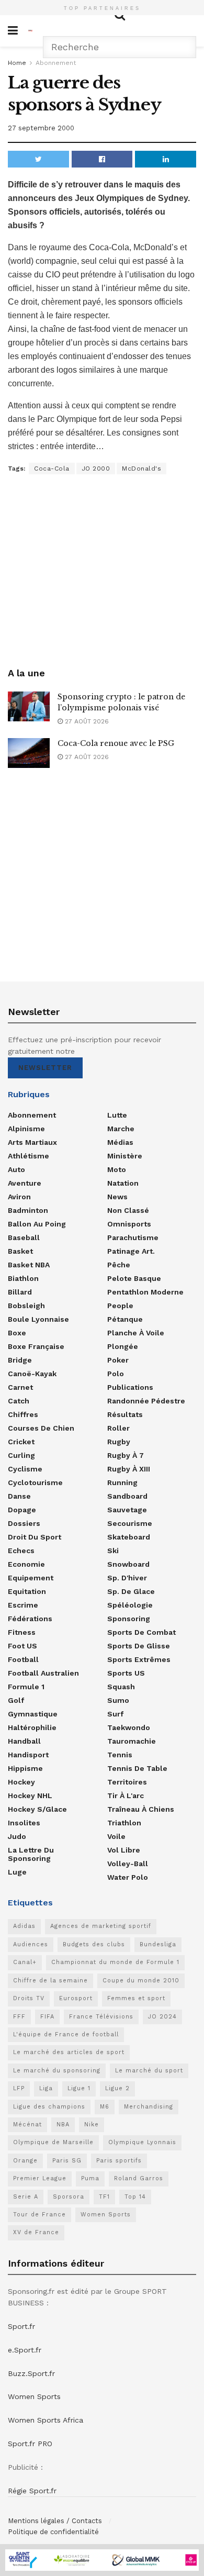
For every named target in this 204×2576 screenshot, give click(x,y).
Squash (121, 1687)
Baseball (24, 1237)
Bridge (20, 1360)
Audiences (31, 1944)
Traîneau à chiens (141, 1809)
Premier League (40, 2178)
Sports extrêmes (139, 1659)
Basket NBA (29, 1265)
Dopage (22, 1510)
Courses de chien (41, 1428)
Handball (24, 1741)
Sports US (126, 1673)
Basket (20, 1251)
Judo (17, 1836)
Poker (118, 1360)
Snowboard (128, 1564)
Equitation (27, 1591)
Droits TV (29, 1998)
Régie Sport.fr (32, 2491)
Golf (16, 1700)
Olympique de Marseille (53, 2142)
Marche (121, 1129)
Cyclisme (25, 1469)
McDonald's (141, 469)
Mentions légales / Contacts (55, 2521)
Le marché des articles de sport (69, 2052)
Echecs (21, 1551)
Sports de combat (141, 1632)
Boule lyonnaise (38, 1319)
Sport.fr (21, 2326)
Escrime (23, 1605)
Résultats (125, 1414)
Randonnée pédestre (146, 1401)
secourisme (130, 1523)
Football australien (43, 1673)
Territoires (127, 1782)
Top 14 (135, 2197)
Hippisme (25, 1768)
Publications (130, 1387)
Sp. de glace (131, 1591)
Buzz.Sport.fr (31, 2373)
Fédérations (30, 1619)
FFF (19, 2017)
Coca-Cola (52, 469)
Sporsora (69, 2197)
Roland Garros (139, 2178)
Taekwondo (129, 1727)
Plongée (123, 1346)
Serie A (26, 2197)
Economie (26, 1564)
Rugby (119, 1442)
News (117, 1197)
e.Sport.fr (25, 2350)
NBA (63, 2125)
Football (23, 1659)
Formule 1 (26, 1687)
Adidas (24, 1926)
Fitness (22, 1632)
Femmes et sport (136, 1998)
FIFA (47, 2017)
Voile (116, 1836)
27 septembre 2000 (41, 128)
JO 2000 (96, 469)
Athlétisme (29, 1156)
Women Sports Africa (46, 2420)
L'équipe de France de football (66, 2034)
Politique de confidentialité (53, 2532)
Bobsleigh (26, 1306)
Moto (117, 1169)
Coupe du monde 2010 (141, 1981)
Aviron (19, 1197)
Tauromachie (132, 1741)
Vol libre (124, 1850)
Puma (90, 2178)
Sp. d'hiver (127, 1578)
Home (17, 63)
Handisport (28, 1755)
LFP (19, 2088)
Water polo (128, 1877)
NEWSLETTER (45, 1068)
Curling (21, 1455)
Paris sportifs (119, 2161)
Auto (16, 1169)
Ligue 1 (79, 2088)
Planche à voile (136, 1333)
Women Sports (106, 2215)
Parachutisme (133, 1237)
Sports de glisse (139, 1646)
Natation (123, 1183)
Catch (19, 1401)
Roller (118, 1428)
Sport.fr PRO (30, 2444)
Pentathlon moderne (145, 1292)
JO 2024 (162, 2017)
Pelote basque (134, 1278)
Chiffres (23, 1414)
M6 (105, 2107)
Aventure (25, 1183)
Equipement (31, 1578)
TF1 (104, 2197)
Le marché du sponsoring (57, 2071)
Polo (116, 1374)
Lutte (117, 1115)
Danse (19, 1496)
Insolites (24, 1823)
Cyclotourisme (35, 1482)
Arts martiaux (32, 1142)
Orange (25, 2161)
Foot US (22, 1646)
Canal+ (25, 1962)
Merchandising (149, 2107)
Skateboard (129, 1537)
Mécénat (27, 2125)
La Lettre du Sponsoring (31, 1854)
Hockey (21, 1782)
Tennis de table (137, 1768)
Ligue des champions (49, 2107)
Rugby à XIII (129, 1469)
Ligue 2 (117, 2088)
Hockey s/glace (37, 1809)
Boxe (17, 1333)
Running (122, 1482)
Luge (17, 1872)
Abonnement (56, 63)
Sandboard (127, 1496)
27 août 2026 (86, 721)
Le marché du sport (149, 2071)
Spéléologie (130, 1605)
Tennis (120, 1755)
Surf (115, 1714)
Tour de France (39, 2215)
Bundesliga (158, 1944)
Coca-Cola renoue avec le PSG (116, 743)
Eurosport (76, 1998)
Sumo (118, 1700)
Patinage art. (131, 1251)
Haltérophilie (32, 1727)
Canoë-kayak (32, 1374)
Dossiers (24, 1523)
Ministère (125, 1156)
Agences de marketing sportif (101, 1926)
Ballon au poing (37, 1224)
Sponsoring (129, 1619)
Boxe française (36, 1346)
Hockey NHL (30, 1796)
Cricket (21, 1442)
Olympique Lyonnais (142, 2142)
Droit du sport (35, 1537)
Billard (20, 1292)
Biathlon (23, 1278)
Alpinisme (26, 1129)
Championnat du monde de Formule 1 (115, 1962)
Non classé (128, 1210)
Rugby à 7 (126, 1455)
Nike (92, 2125)
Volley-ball (128, 1864)
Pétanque (125, 1319)
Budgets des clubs (94, 1944)
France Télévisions (101, 2017)
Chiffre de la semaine (50, 1981)
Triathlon (124, 1823)
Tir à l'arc (126, 1796)
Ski (113, 1551)
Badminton (28, 1210)
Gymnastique (33, 1714)
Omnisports (129, 1224)
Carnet (20, 1387)
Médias (120, 1142)
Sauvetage (127, 1510)
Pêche (119, 1265)
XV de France (36, 2232)
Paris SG (67, 2161)
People (120, 1306)
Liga (46, 2088)
